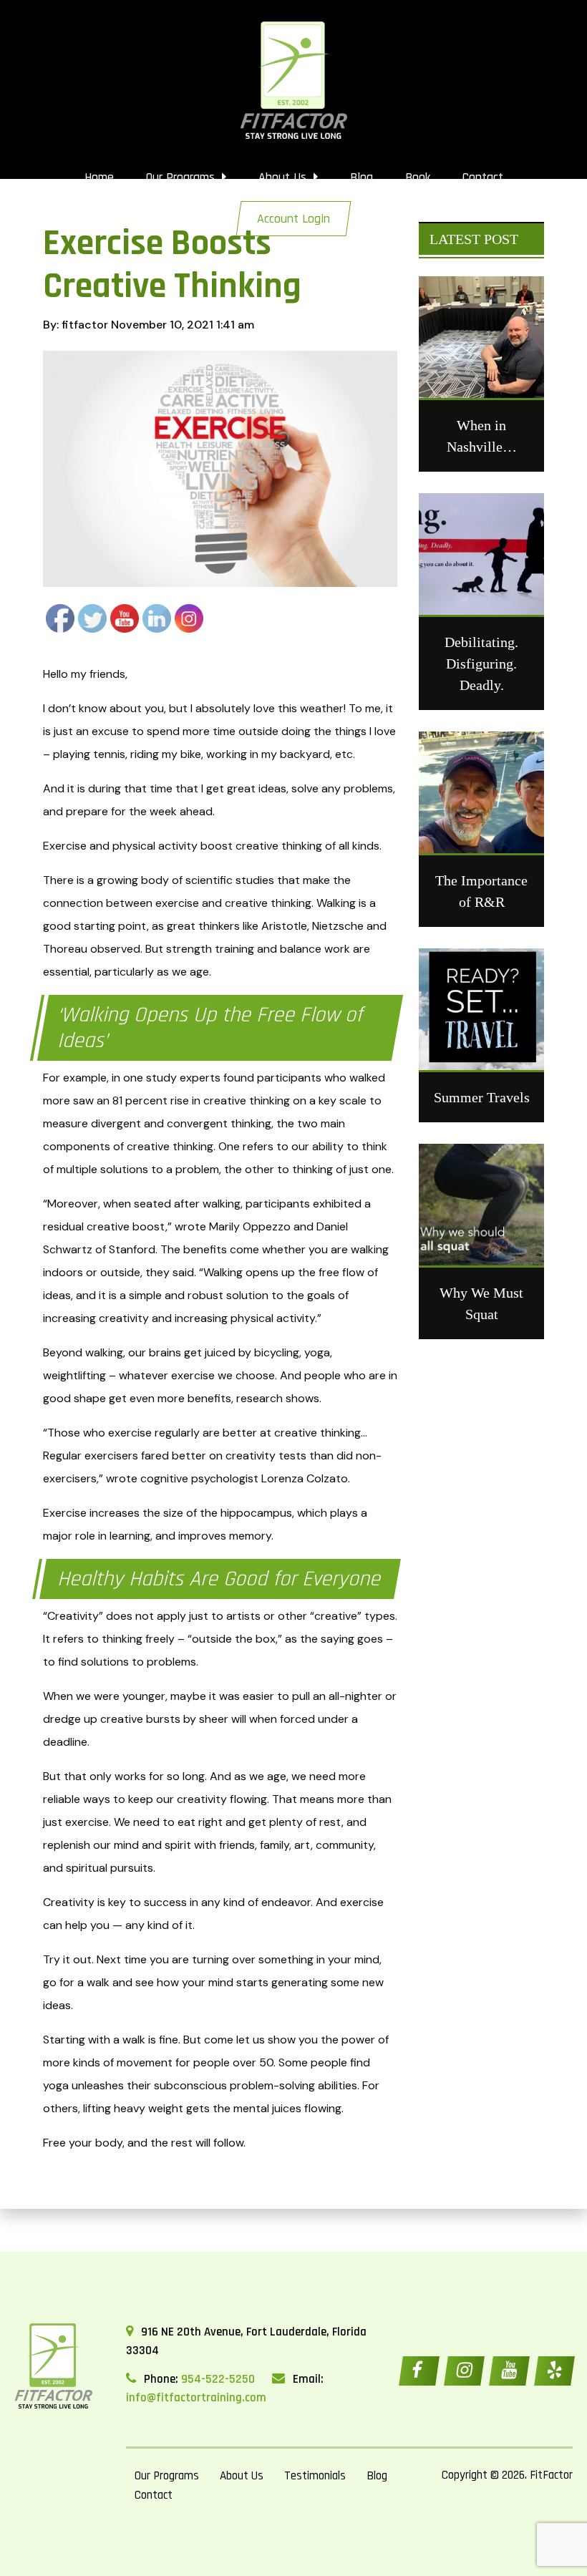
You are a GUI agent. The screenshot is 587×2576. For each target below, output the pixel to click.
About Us (284, 177)
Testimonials (315, 2476)
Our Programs (182, 177)
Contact (483, 177)
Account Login (293, 219)
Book (418, 177)
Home (99, 177)
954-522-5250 (218, 2379)
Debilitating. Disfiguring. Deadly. (481, 664)
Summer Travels (482, 1097)
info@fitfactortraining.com (196, 2398)
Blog (362, 177)
